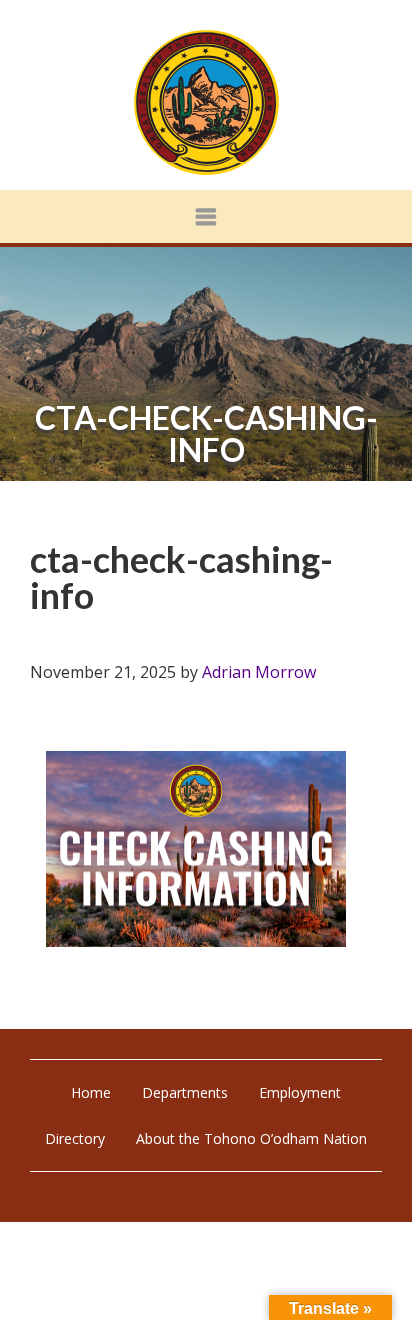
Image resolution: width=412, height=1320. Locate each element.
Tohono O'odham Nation (206, 102)
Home (91, 1092)
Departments (185, 1092)
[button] (206, 216)
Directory (75, 1138)
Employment (300, 1092)
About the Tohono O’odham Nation (251, 1138)
